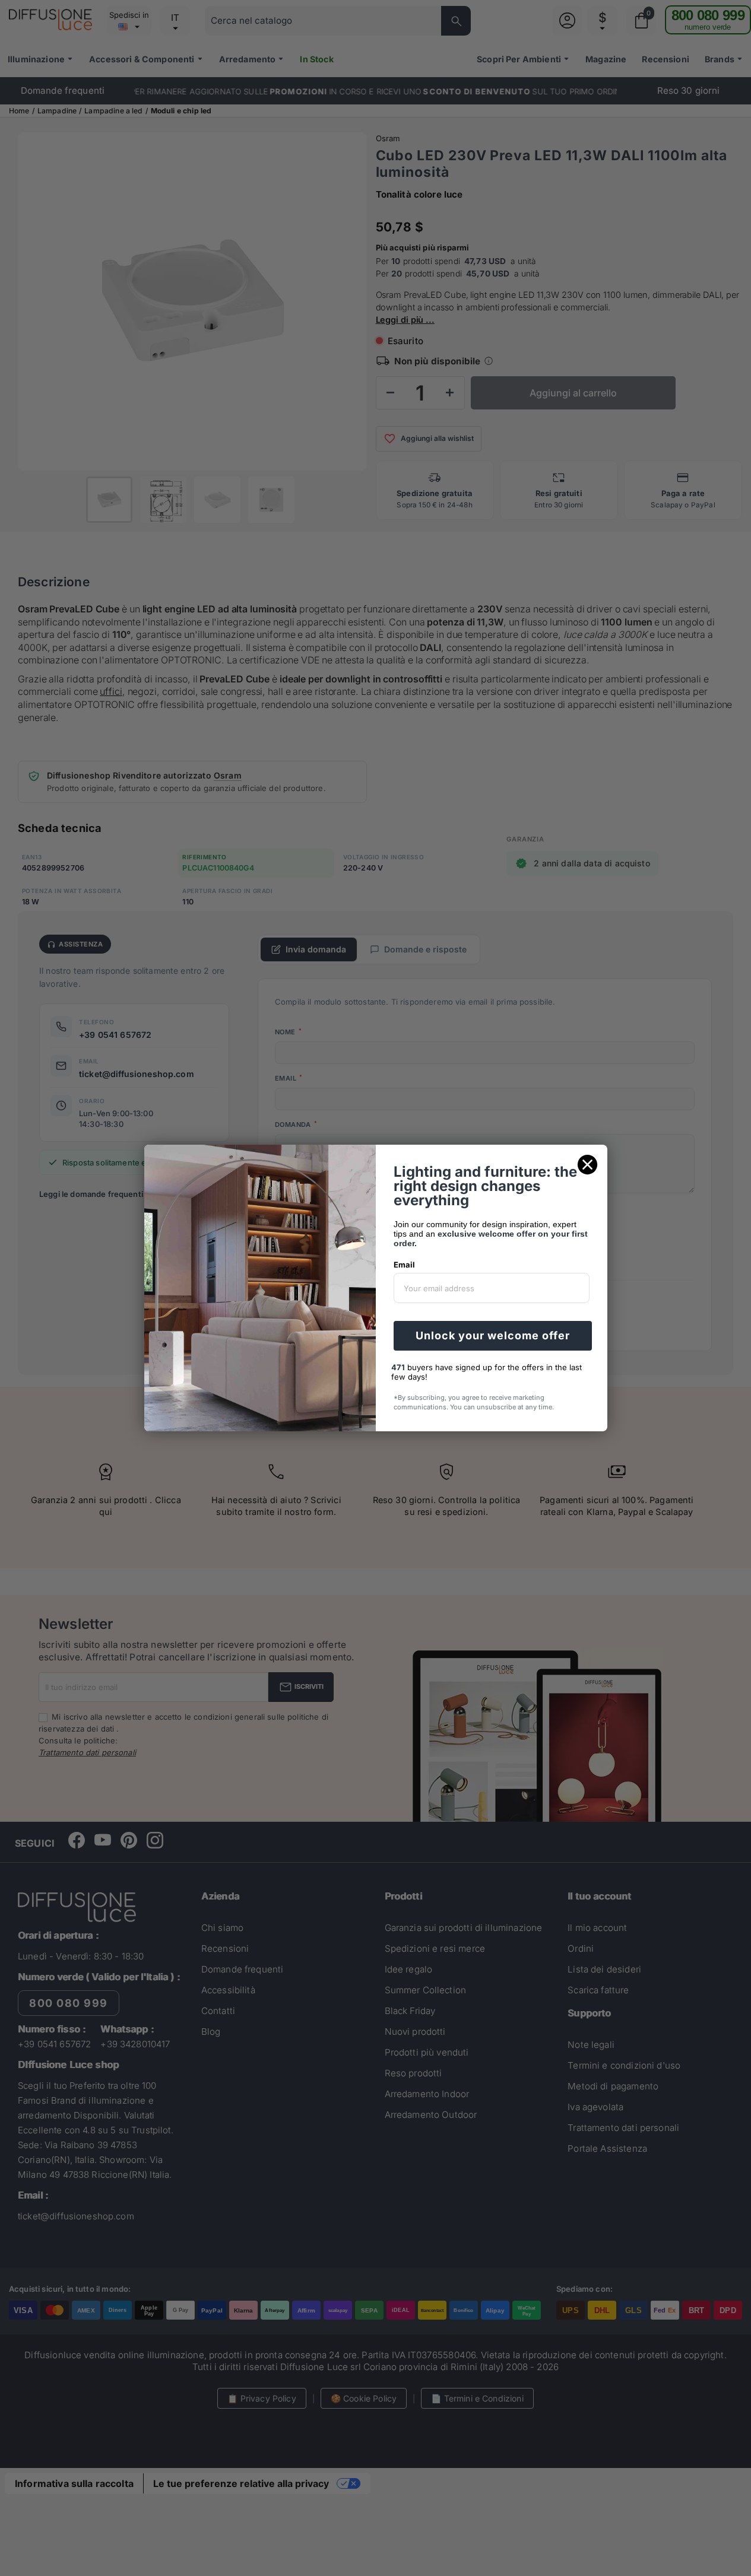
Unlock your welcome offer (493, 1335)
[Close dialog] (587, 1165)
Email (404, 1265)
